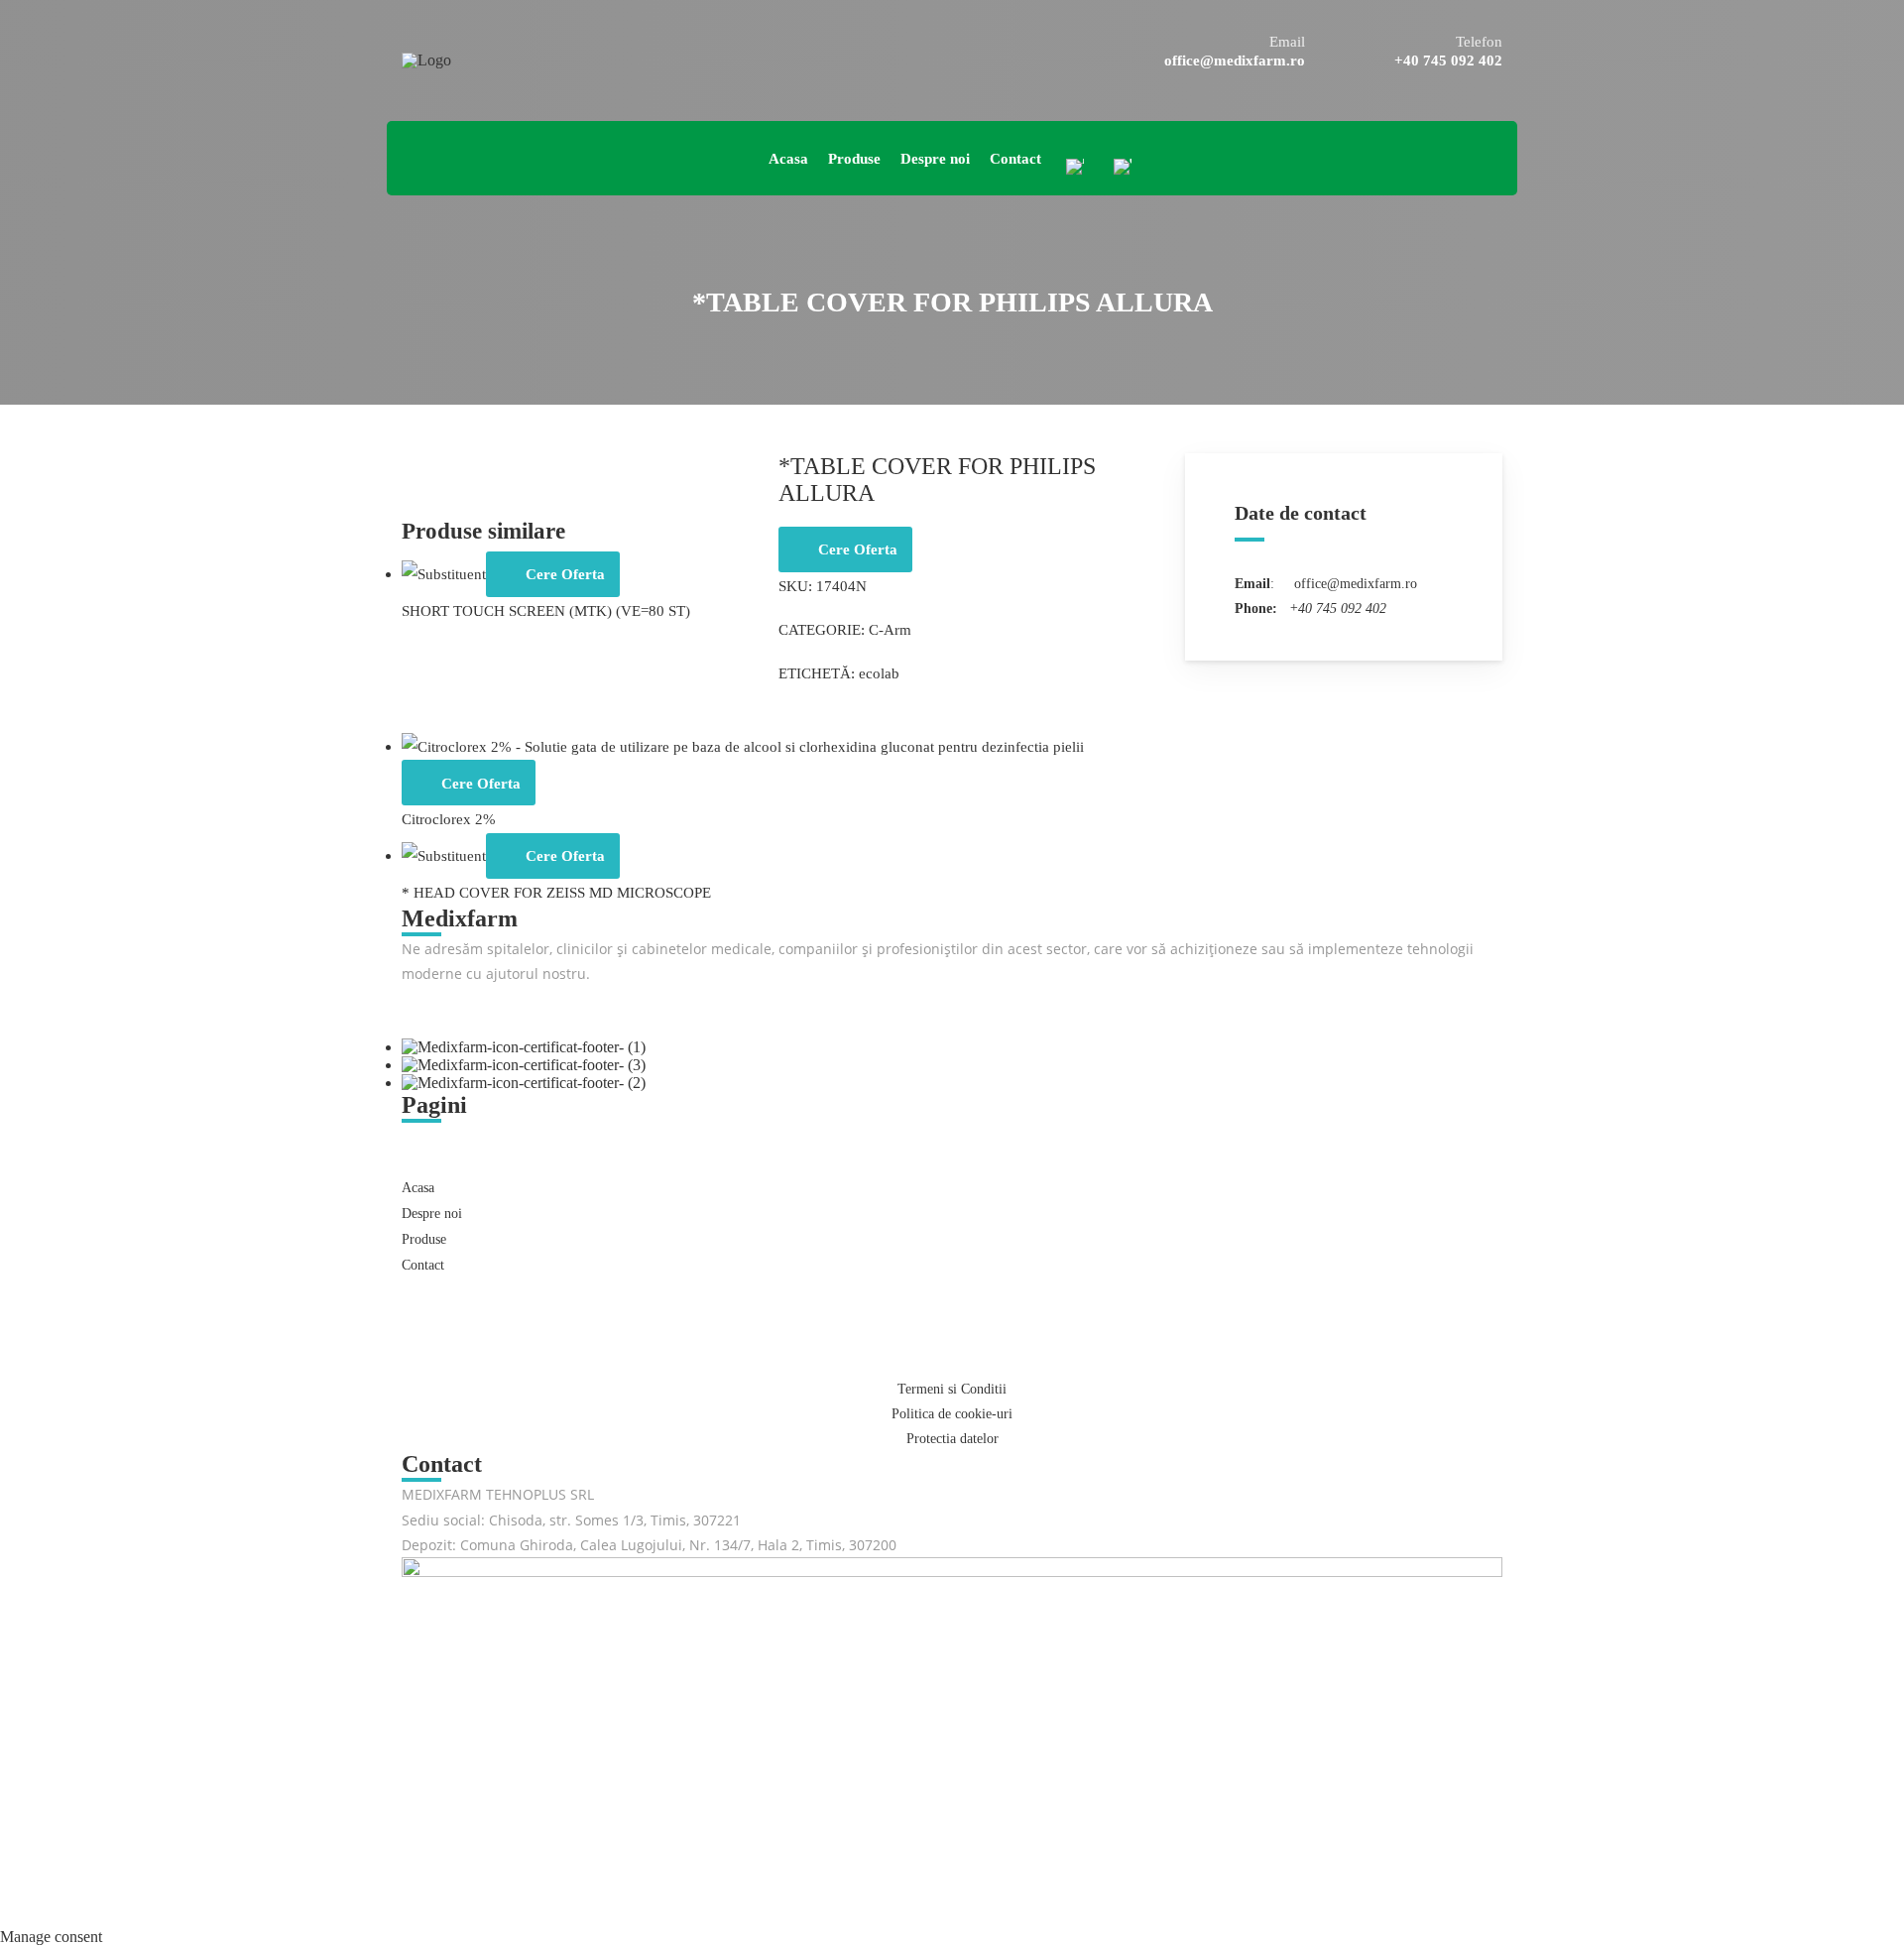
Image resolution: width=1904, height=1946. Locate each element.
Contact (423, 1265)
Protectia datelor (952, 1439)
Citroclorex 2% (449, 819)
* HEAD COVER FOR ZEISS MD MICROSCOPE (556, 892)
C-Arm (890, 629)
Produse (424, 1239)
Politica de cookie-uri (952, 1414)
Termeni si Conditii (952, 1389)
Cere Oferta (858, 549)
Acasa (418, 1188)
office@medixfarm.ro (1235, 61)
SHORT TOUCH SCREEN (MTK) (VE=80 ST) (546, 610)
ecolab (879, 673)
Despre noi (432, 1214)
